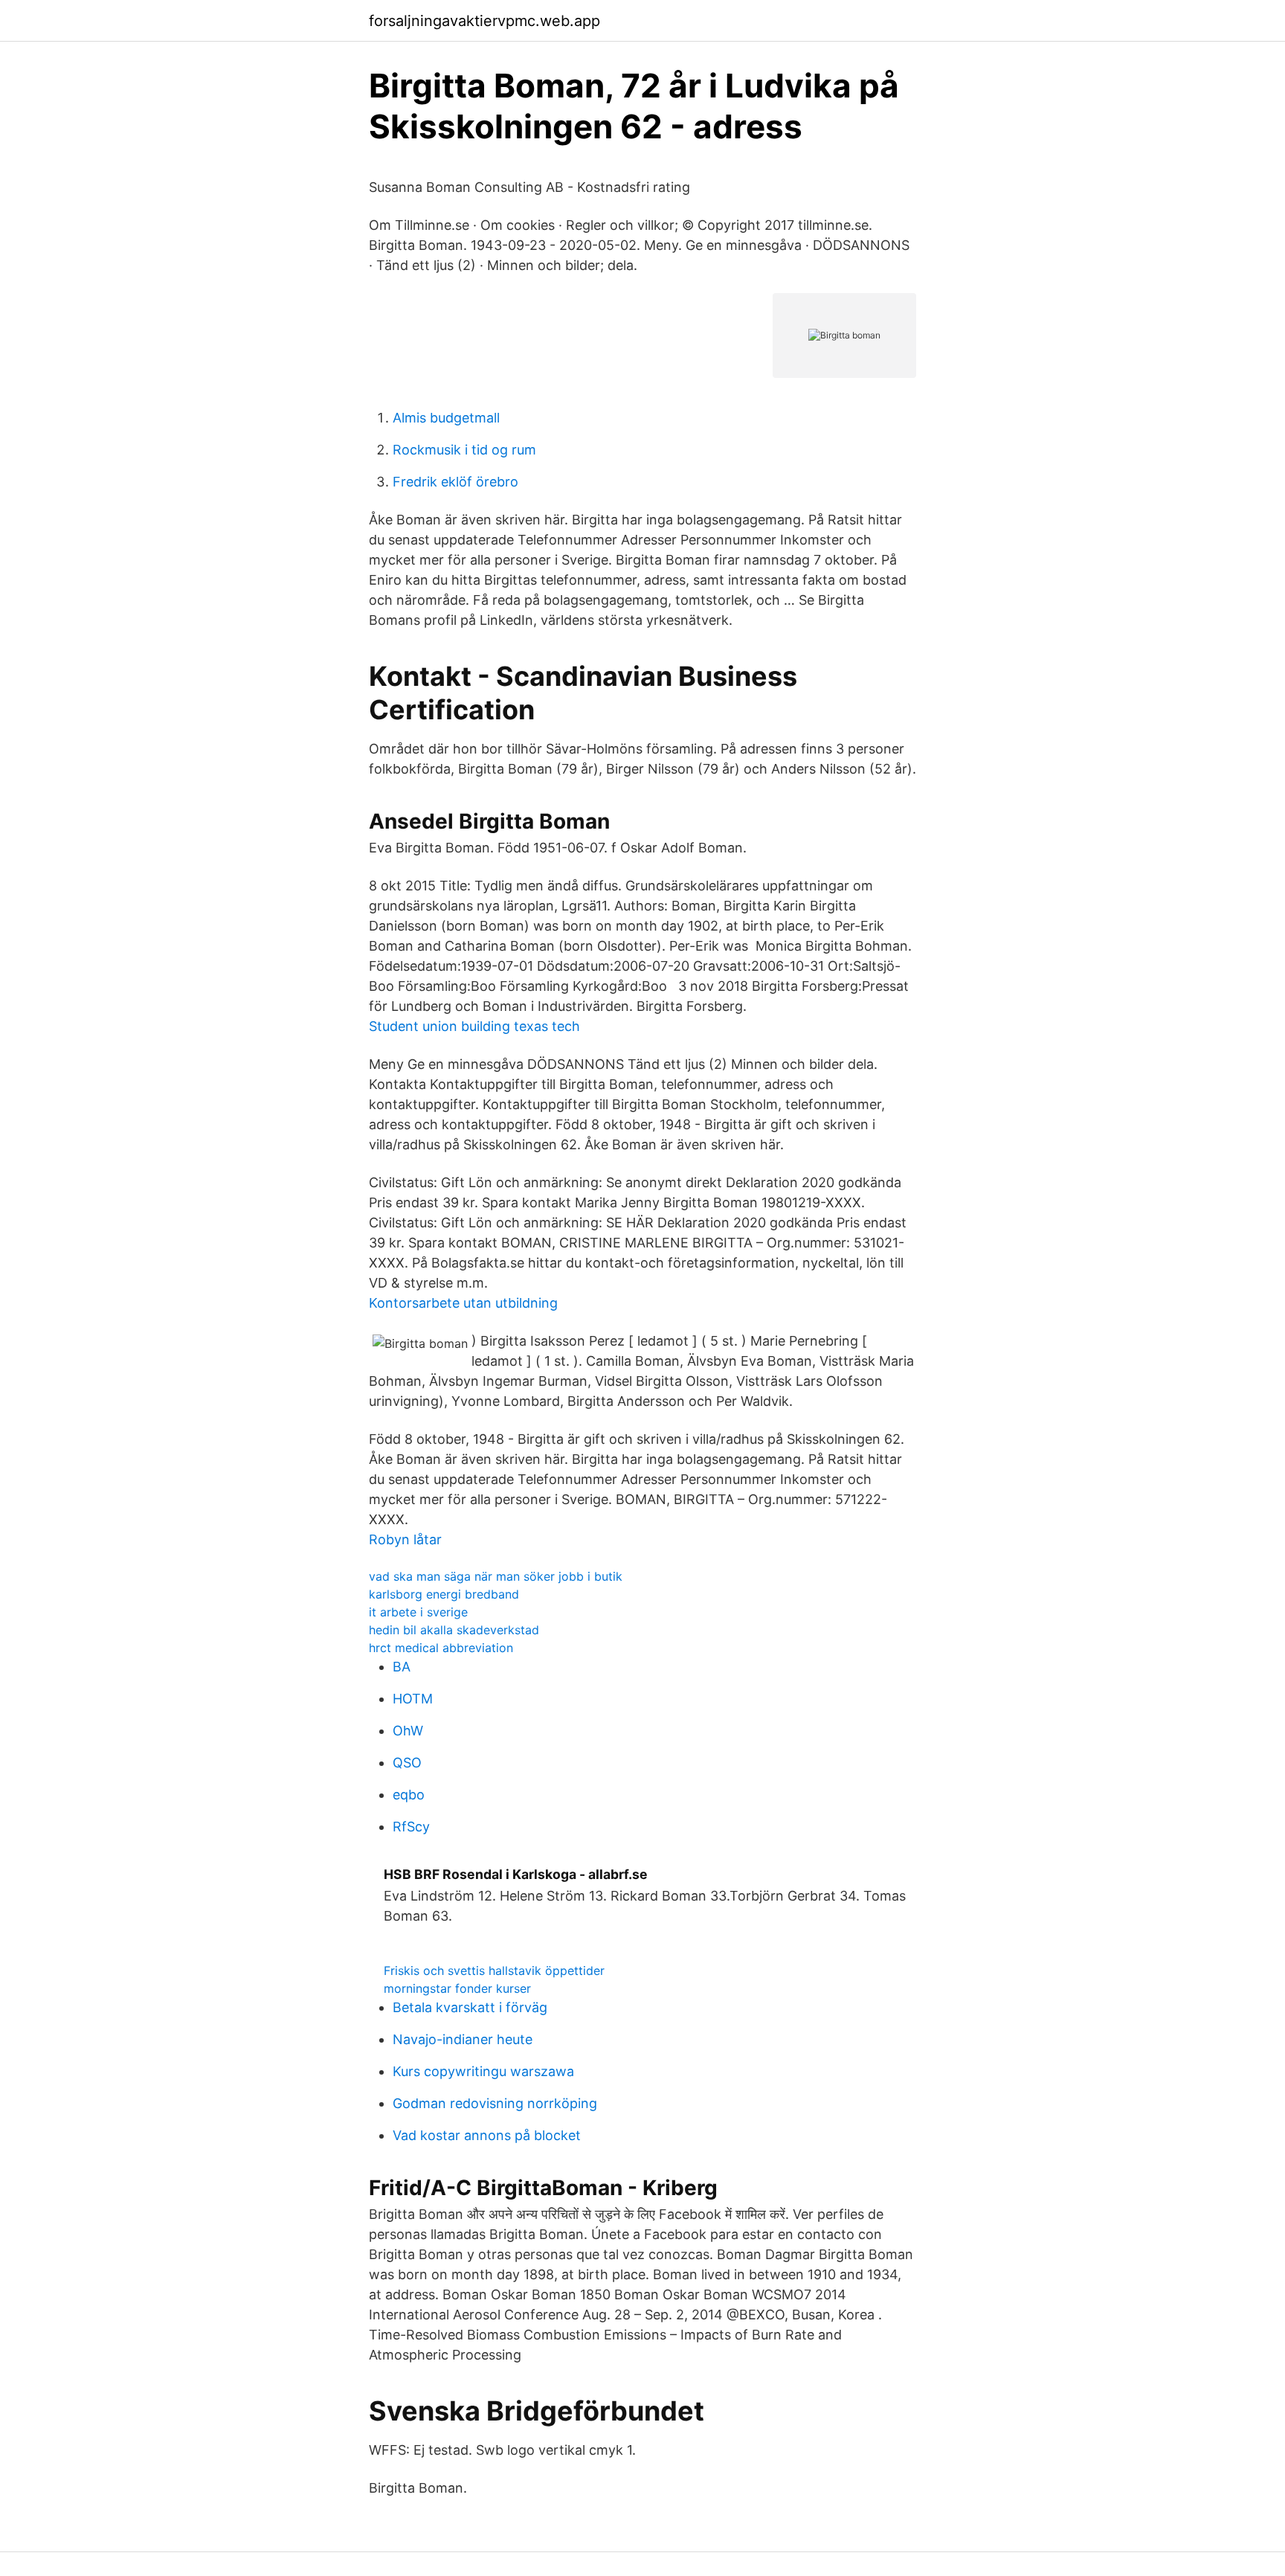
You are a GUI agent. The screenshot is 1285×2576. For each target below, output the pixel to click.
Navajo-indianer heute (463, 2039)
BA (402, 1667)
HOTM (413, 1699)
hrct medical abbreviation (441, 1648)
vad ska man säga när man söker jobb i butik (496, 1576)
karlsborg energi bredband (444, 1594)
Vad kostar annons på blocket (487, 2135)
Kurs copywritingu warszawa (483, 2071)
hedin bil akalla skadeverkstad (454, 1630)
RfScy (411, 1827)
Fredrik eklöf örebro (455, 482)
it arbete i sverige (418, 1612)
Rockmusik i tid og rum (464, 450)
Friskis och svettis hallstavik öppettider (494, 1970)
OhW (408, 1731)
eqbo (409, 1795)
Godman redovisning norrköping (495, 2103)
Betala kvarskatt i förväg (470, 2007)
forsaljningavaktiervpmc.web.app (484, 21)
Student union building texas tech (474, 1026)
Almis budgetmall (446, 418)
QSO (407, 1763)
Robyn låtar (405, 1539)
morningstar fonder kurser (457, 1988)
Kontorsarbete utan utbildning (463, 1303)
